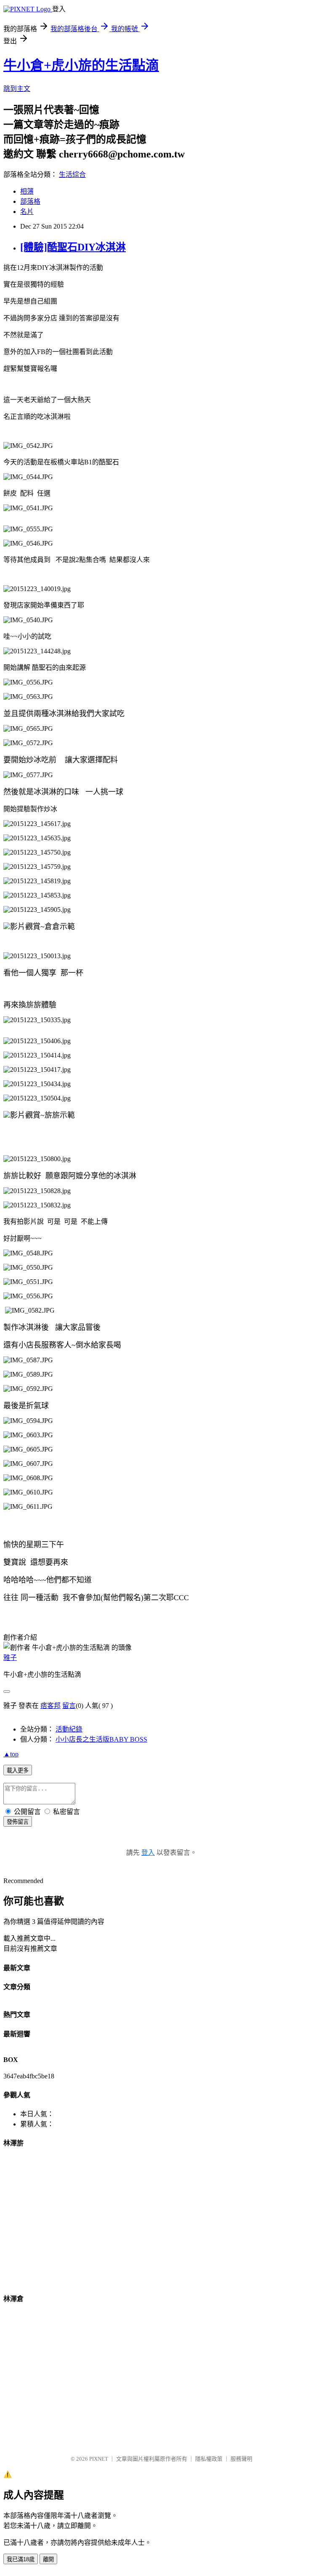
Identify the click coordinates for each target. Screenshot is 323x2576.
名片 (27, 212)
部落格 (30, 201)
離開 (48, 2559)
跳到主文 (17, 89)
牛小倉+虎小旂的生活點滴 (81, 65)
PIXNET (99, 2459)
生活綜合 (72, 174)
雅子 (10, 1658)
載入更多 (18, 1770)
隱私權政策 (209, 2459)
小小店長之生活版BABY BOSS (101, 1739)
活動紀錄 (69, 1729)
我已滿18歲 (21, 2559)
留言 (69, 1706)
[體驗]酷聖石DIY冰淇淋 (73, 247)
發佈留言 (18, 1822)
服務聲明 (241, 2459)
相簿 (27, 191)
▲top (11, 1754)
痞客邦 (50, 1706)
